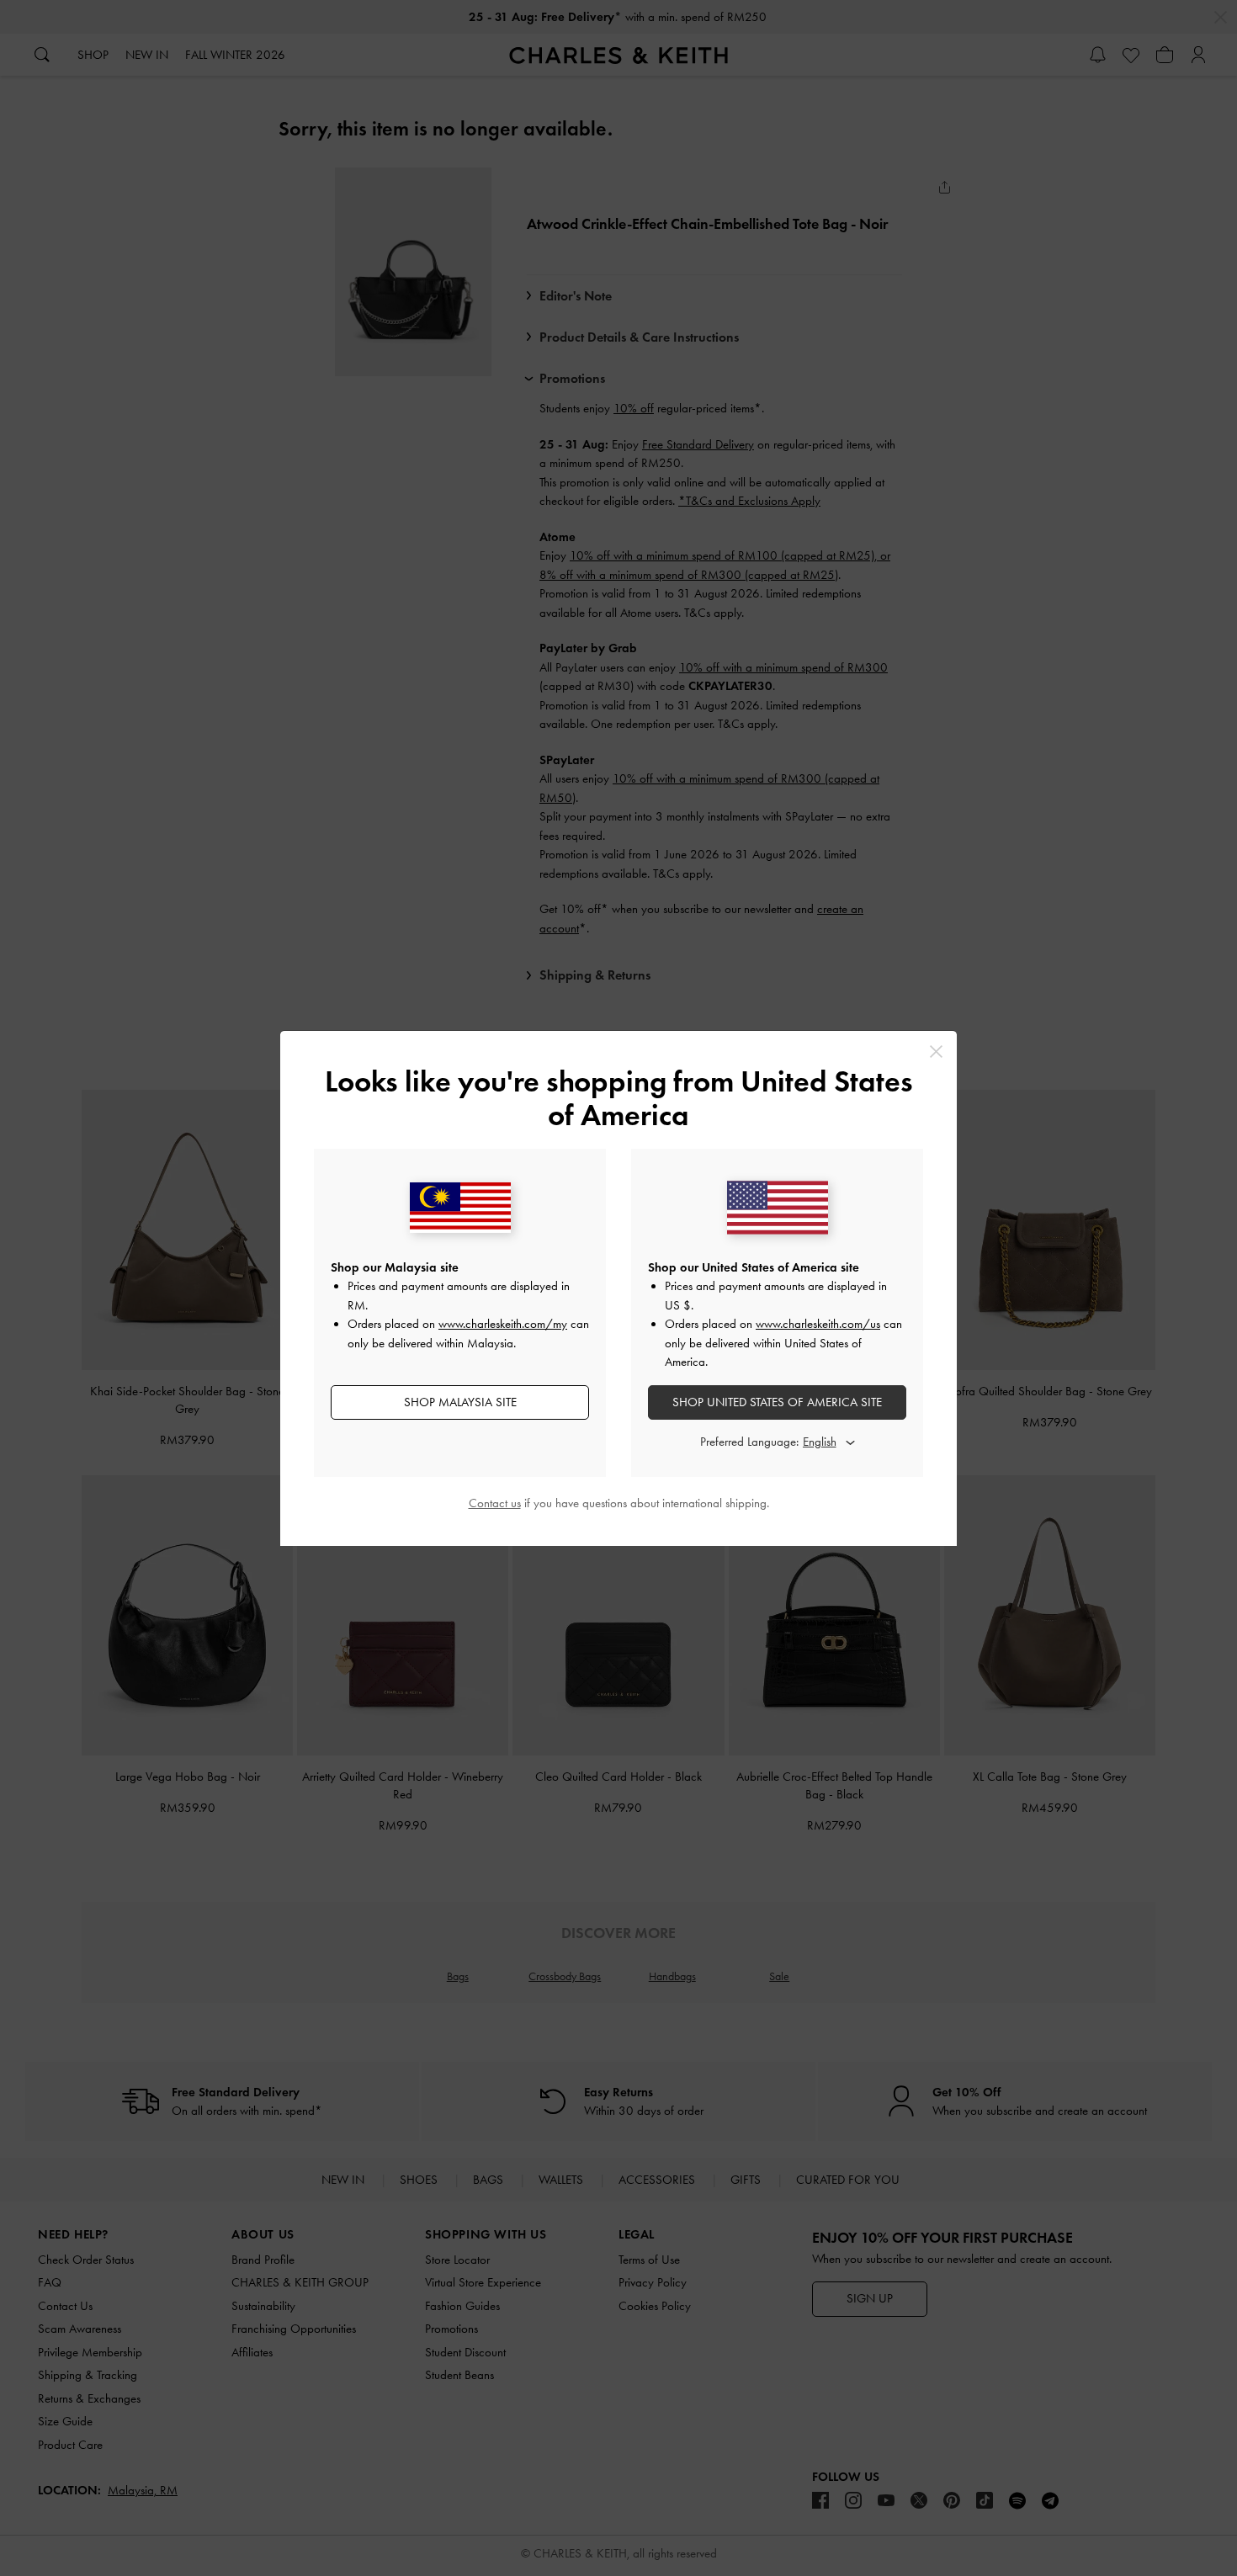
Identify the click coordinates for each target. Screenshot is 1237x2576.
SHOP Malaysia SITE (460, 1402)
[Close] (936, 1052)
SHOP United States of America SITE (777, 1402)
